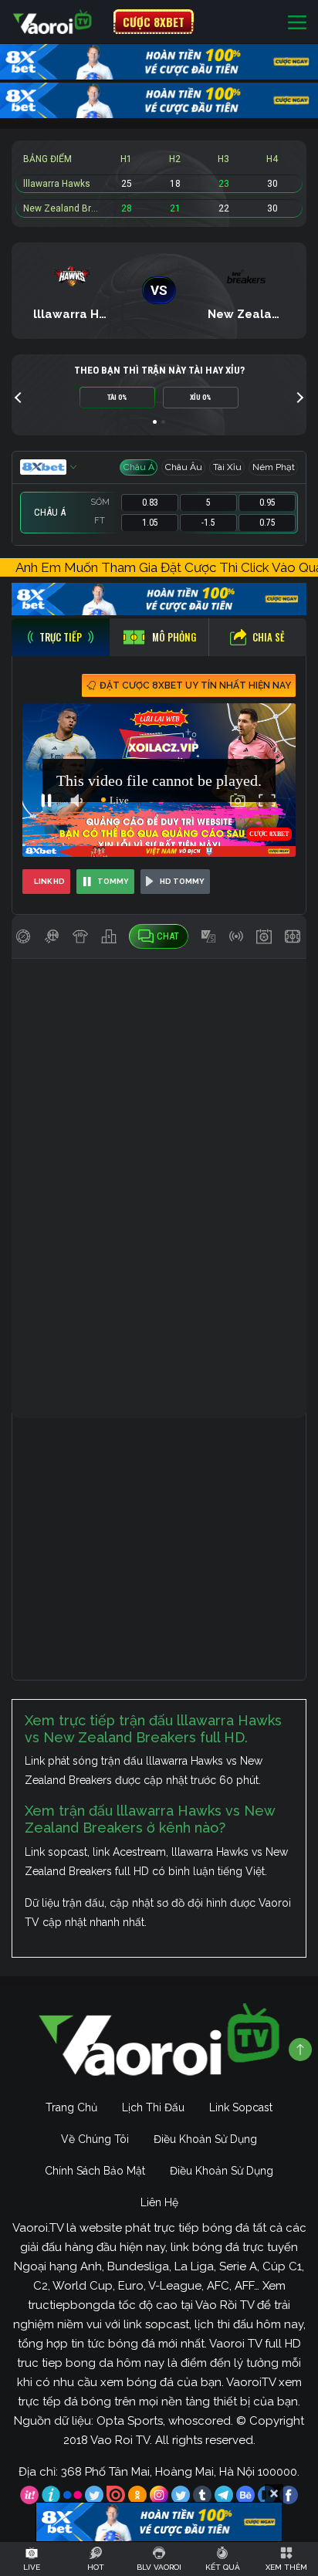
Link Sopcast (241, 2107)
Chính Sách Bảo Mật (95, 2171)
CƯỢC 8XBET (154, 22)
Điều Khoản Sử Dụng (205, 2139)
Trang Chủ (71, 2107)
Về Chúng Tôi (95, 2139)
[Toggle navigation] (297, 22)
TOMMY (113, 881)
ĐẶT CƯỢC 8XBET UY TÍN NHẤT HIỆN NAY (195, 685)
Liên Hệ (159, 2202)
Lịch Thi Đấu (153, 2107)
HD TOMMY (182, 881)
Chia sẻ (269, 637)
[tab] (61, 637)
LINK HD (49, 881)
